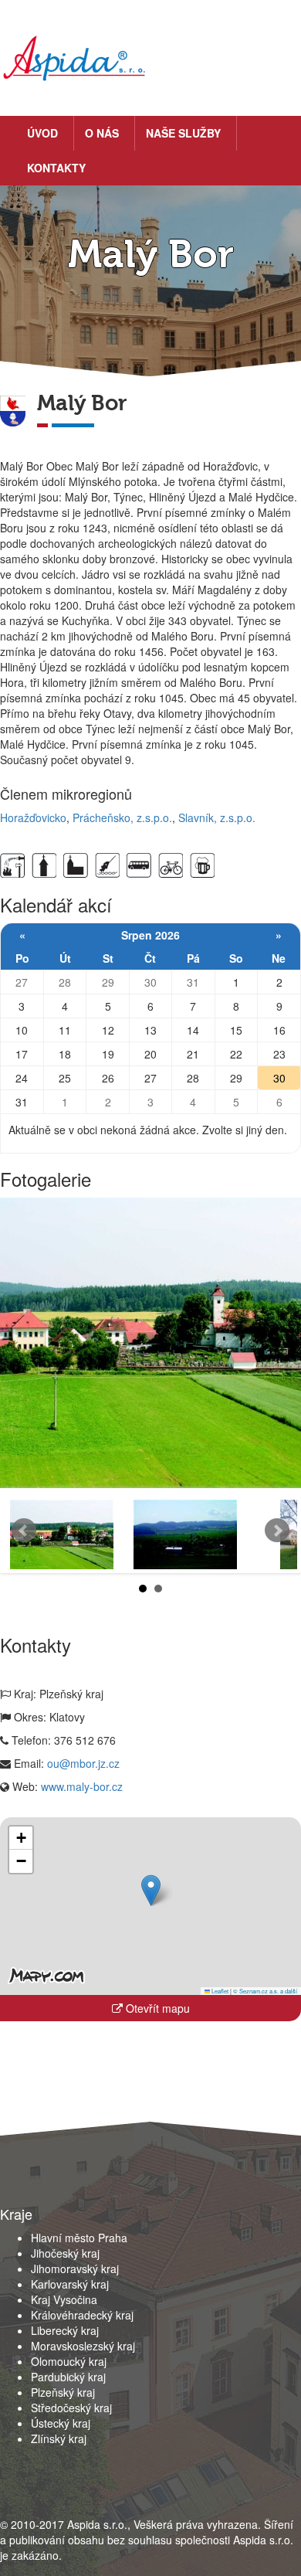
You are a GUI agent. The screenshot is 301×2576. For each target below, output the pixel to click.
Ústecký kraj (61, 2423)
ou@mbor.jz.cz (83, 1763)
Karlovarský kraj (70, 2284)
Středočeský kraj (71, 2408)
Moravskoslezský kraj (83, 2346)
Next (277, 1531)
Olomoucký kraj (69, 2361)
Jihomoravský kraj (75, 2268)
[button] (151, 1890)
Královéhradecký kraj (82, 2315)
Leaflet (219, 1991)
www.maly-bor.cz (82, 1786)
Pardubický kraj (68, 2377)
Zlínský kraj (59, 2438)
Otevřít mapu (156, 2008)
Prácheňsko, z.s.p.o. (122, 817)
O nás (102, 133)
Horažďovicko (33, 817)
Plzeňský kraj (63, 2392)
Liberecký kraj (65, 2330)
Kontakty (56, 168)
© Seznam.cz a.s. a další (265, 1991)
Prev (24, 1531)
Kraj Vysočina (64, 2299)
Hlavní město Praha (79, 2238)
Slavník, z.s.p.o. (217, 817)
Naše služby (183, 133)
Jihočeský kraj (65, 2253)
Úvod (42, 133)
